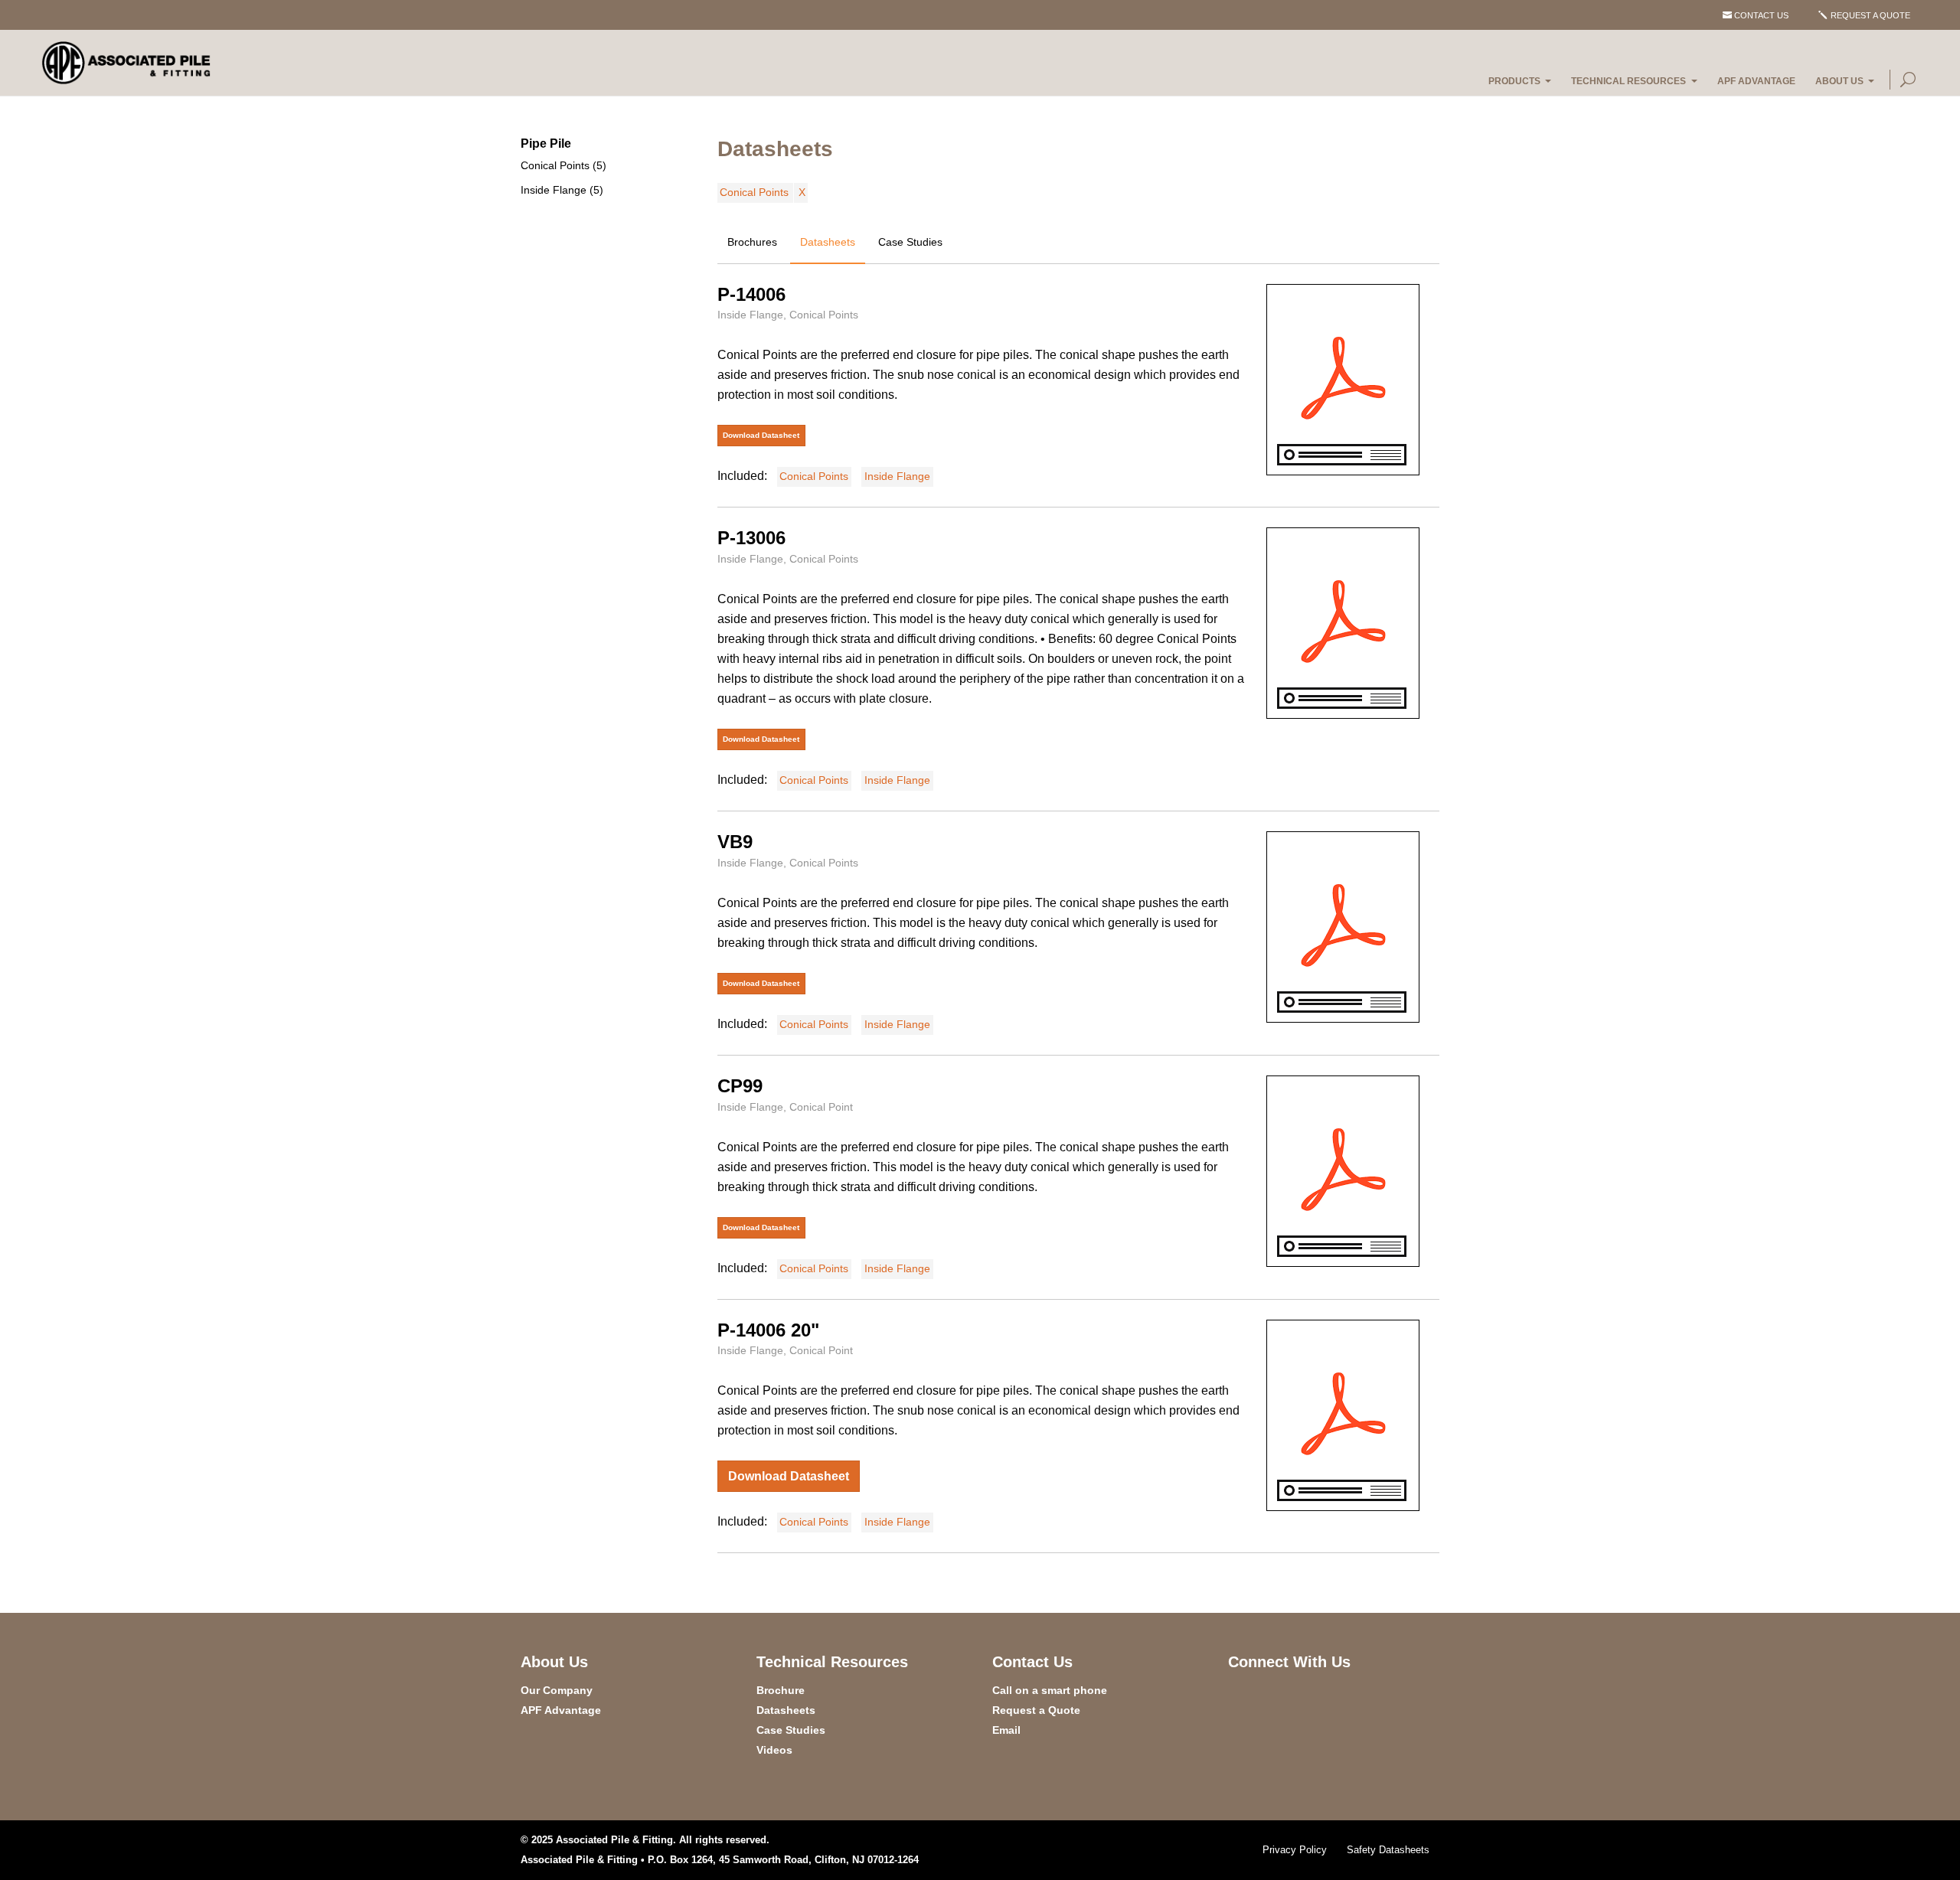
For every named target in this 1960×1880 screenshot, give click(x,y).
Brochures (752, 242)
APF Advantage (1756, 81)
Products (1514, 81)
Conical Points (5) (563, 165)
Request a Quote (1870, 15)
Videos (774, 1750)
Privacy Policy (1295, 1850)
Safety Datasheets (1388, 1850)
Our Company (557, 1690)
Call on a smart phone (1050, 1690)
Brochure (781, 1690)
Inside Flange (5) (562, 190)
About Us (1839, 81)
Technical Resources (1628, 81)
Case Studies (910, 242)
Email (1006, 1730)
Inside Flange (897, 476)
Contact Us (1761, 15)
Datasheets (828, 242)
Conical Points (754, 192)
